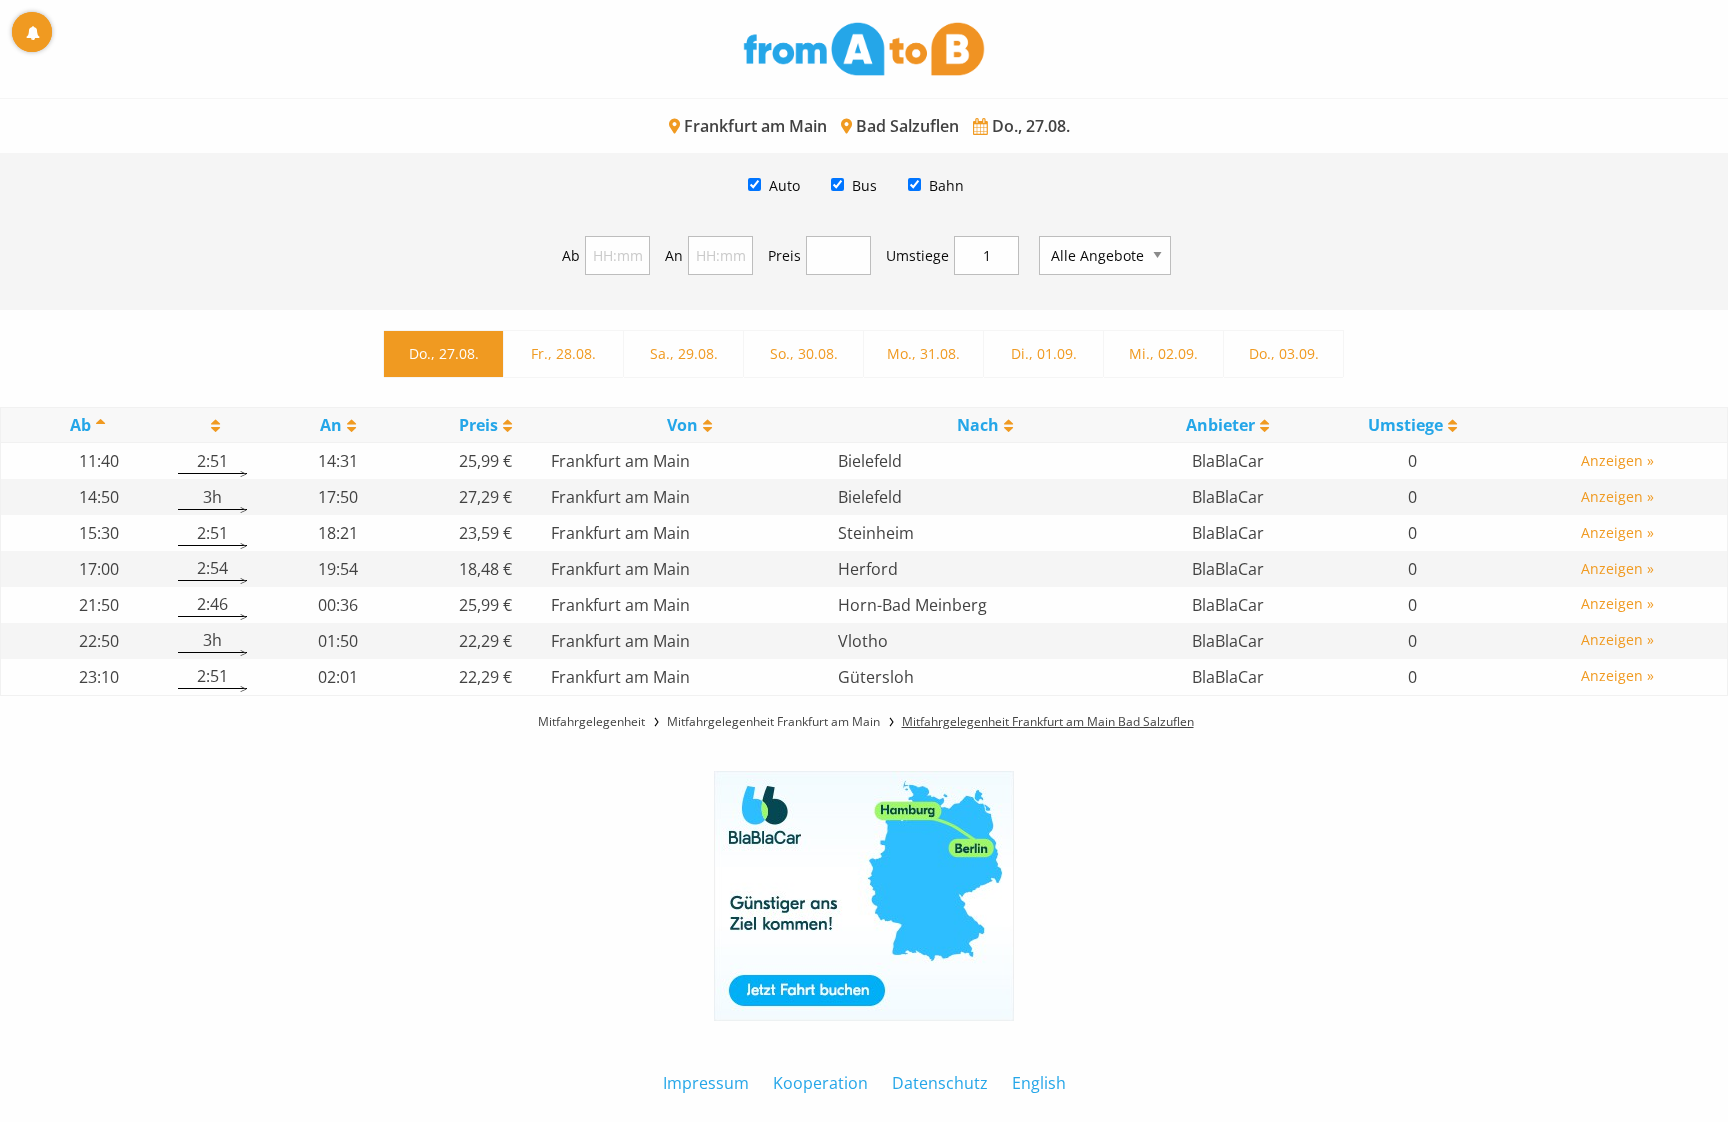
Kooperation (820, 1083)
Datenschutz (940, 1083)
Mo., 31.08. (923, 353)
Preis (784, 255)
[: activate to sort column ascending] (212, 425)
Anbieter (1220, 425)
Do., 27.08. (444, 353)
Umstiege (917, 255)
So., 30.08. (804, 353)
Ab (571, 255)
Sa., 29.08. (684, 353)
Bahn (946, 185)
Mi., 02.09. (1163, 353)
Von (682, 425)
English (1039, 1083)
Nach (978, 425)
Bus (864, 185)
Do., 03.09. (1284, 353)
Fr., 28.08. (563, 353)
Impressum (706, 1083)
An (674, 255)
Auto (784, 185)
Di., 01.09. (1044, 353)
